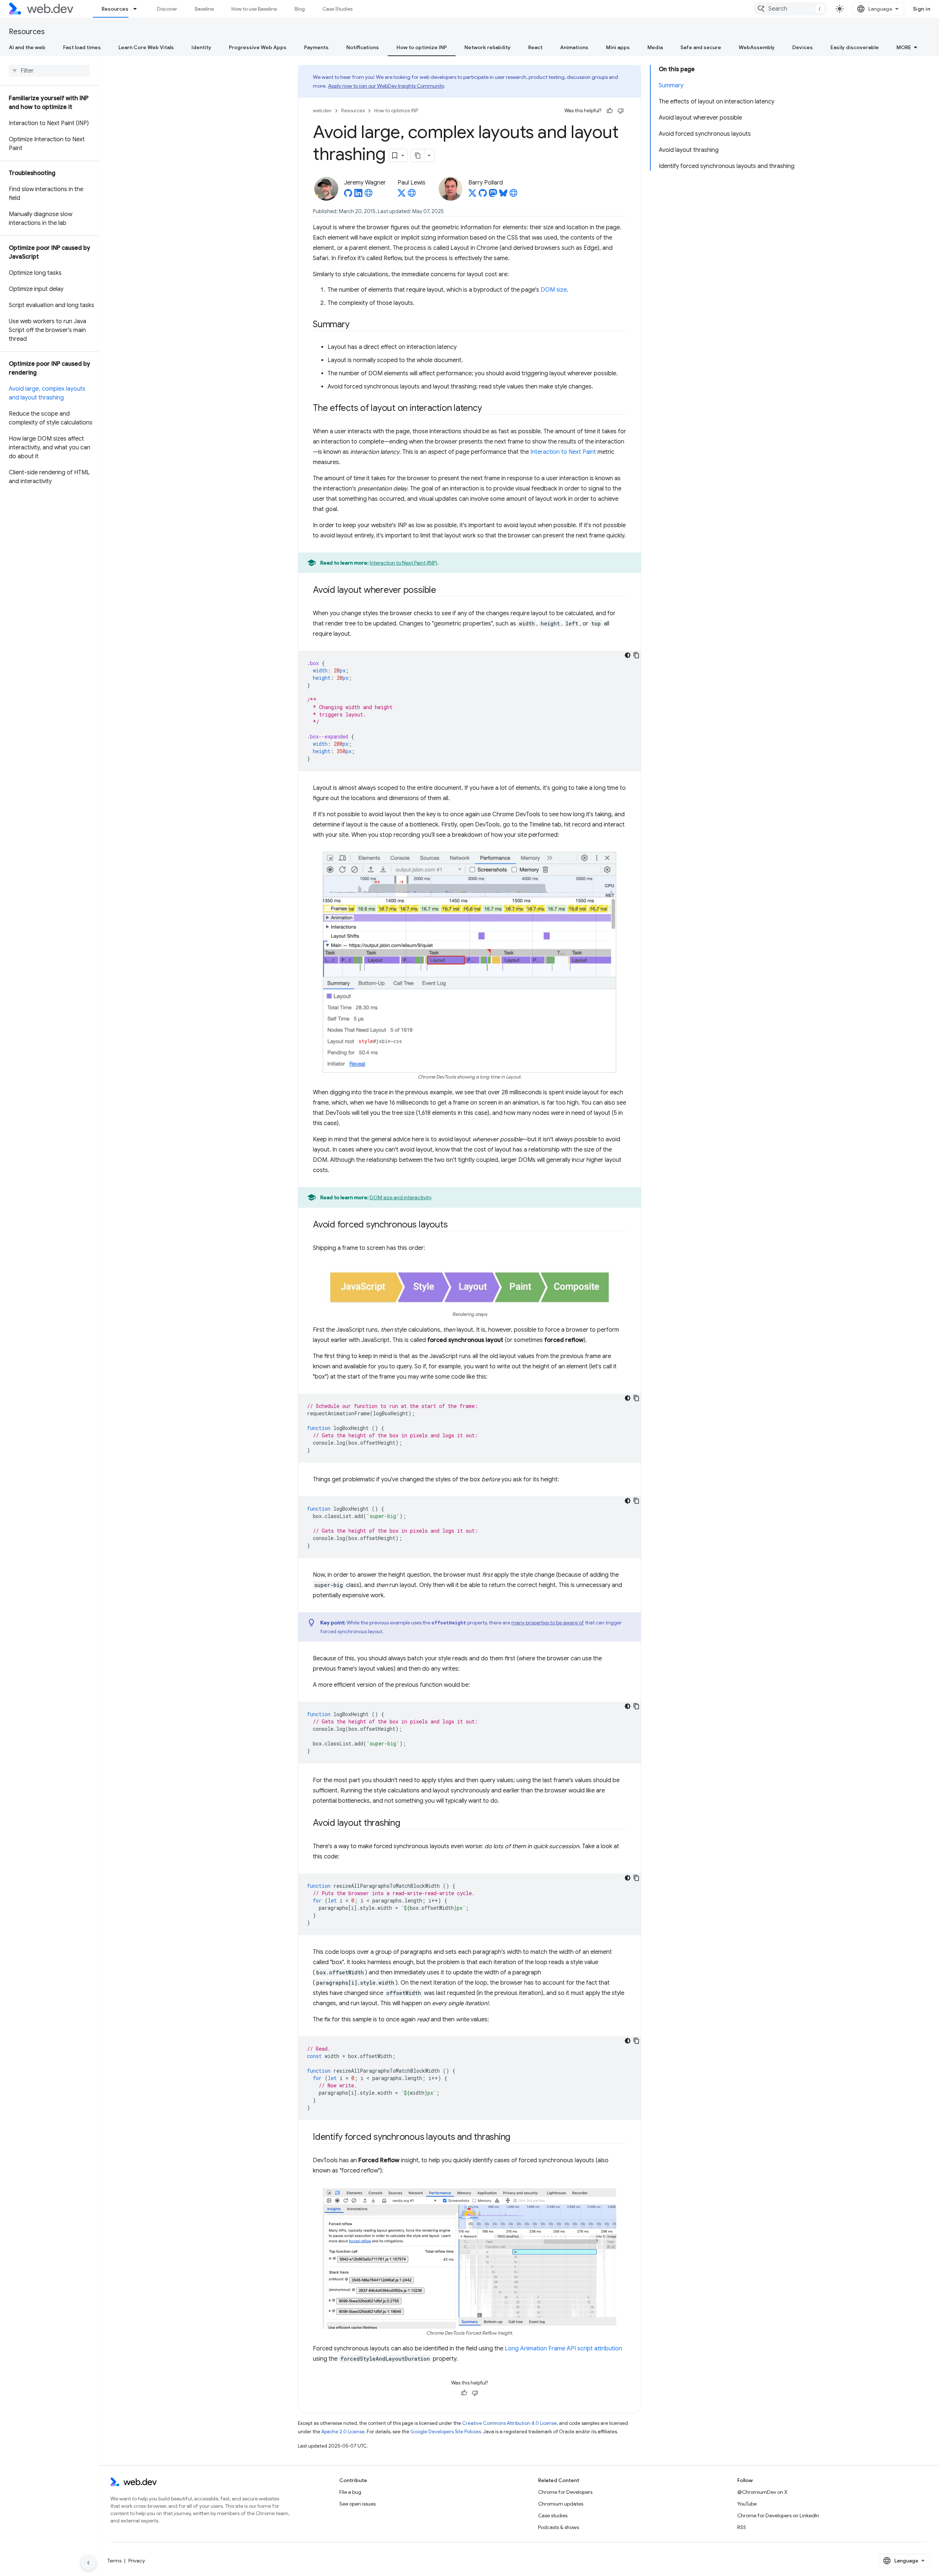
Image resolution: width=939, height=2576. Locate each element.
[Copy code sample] (636, 655)
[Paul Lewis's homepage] (412, 195)
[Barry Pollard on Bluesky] (503, 195)
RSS (742, 2527)
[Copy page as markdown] (418, 156)
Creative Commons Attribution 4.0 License (509, 2423)
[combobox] (790, 9)
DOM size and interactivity (400, 1197)
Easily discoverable (855, 47)
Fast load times (82, 47)
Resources (115, 9)
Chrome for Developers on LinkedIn (778, 2515)
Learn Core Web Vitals (146, 47)
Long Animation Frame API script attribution (563, 2349)
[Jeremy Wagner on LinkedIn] (358, 195)
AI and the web (27, 47)
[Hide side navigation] (88, 2563)
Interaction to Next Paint (563, 452)
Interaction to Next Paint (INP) (403, 563)
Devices (803, 47)
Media (655, 47)
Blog (300, 9)
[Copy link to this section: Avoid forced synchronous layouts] (454, 1225)
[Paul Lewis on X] (402, 195)
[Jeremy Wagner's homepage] (369, 195)
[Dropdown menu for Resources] (138, 9)
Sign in (922, 9)
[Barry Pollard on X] (472, 195)
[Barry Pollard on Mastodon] (493, 195)
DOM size (554, 290)
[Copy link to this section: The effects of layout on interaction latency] (488, 409)
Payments (316, 47)
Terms (114, 2561)
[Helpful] (610, 111)
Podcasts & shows (558, 2527)
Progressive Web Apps (258, 47)
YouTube (747, 2504)
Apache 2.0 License (343, 2432)
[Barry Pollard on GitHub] (483, 195)
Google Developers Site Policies (446, 2432)
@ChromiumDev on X (762, 2492)
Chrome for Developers (565, 2492)
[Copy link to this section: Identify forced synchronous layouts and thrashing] (517, 2137)
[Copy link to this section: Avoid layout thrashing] (407, 1823)
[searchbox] (49, 71)
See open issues (357, 2504)
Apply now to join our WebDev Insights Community (386, 86)
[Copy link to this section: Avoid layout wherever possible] (443, 591)
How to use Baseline (254, 9)
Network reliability (487, 47)
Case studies (553, 2515)
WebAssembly (757, 47)
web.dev (322, 111)
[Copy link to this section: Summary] (356, 325)
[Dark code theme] (628, 655)
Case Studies (337, 9)
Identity (201, 47)
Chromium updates (561, 2504)
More (904, 47)
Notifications (363, 47)
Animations (574, 47)
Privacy (137, 2561)
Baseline (204, 9)
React (535, 47)
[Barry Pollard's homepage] (514, 195)
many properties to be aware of (548, 1623)
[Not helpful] (621, 111)
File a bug (350, 2492)
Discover (167, 9)
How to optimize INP (422, 47)
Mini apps (618, 47)
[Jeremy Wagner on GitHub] (348, 195)
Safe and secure (701, 47)
